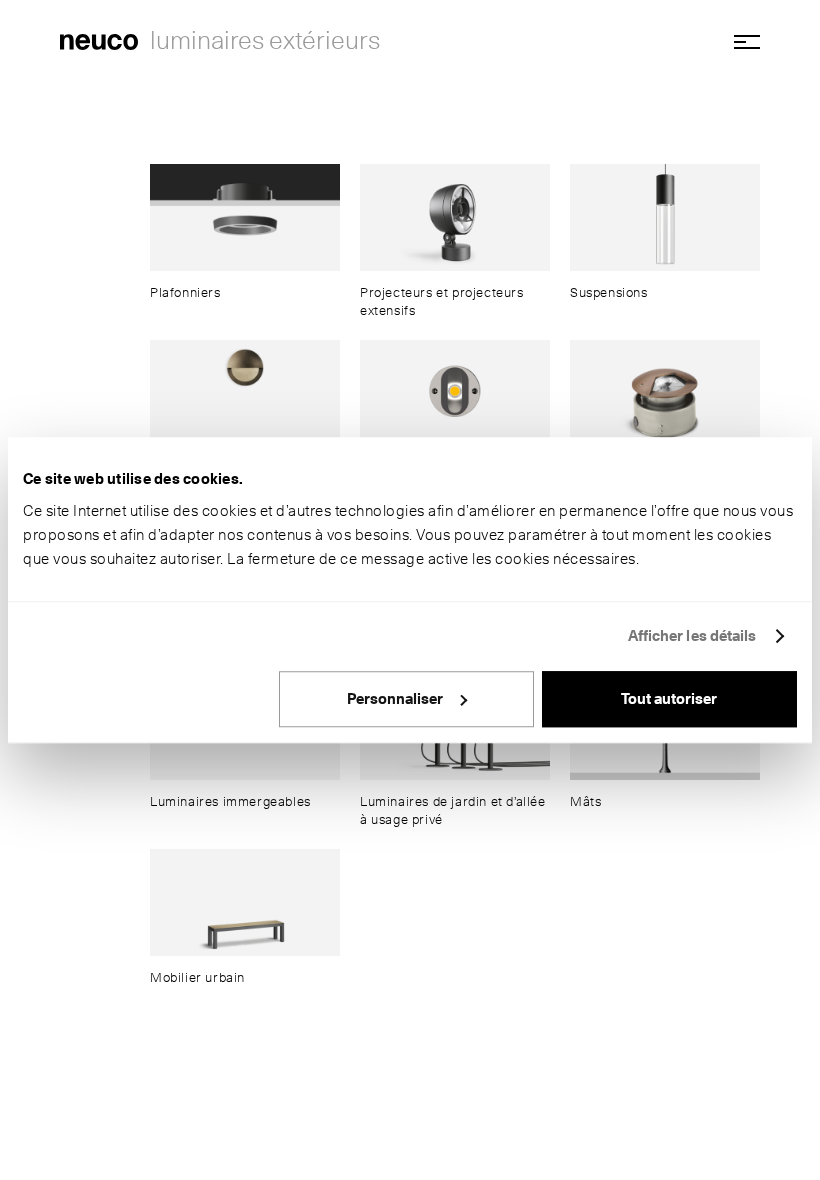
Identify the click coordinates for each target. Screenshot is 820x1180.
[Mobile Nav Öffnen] (740, 42)
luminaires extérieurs (265, 40)
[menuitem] (245, 232)
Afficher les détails (692, 636)
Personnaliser (395, 699)
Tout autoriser (669, 699)
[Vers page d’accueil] (99, 40)
